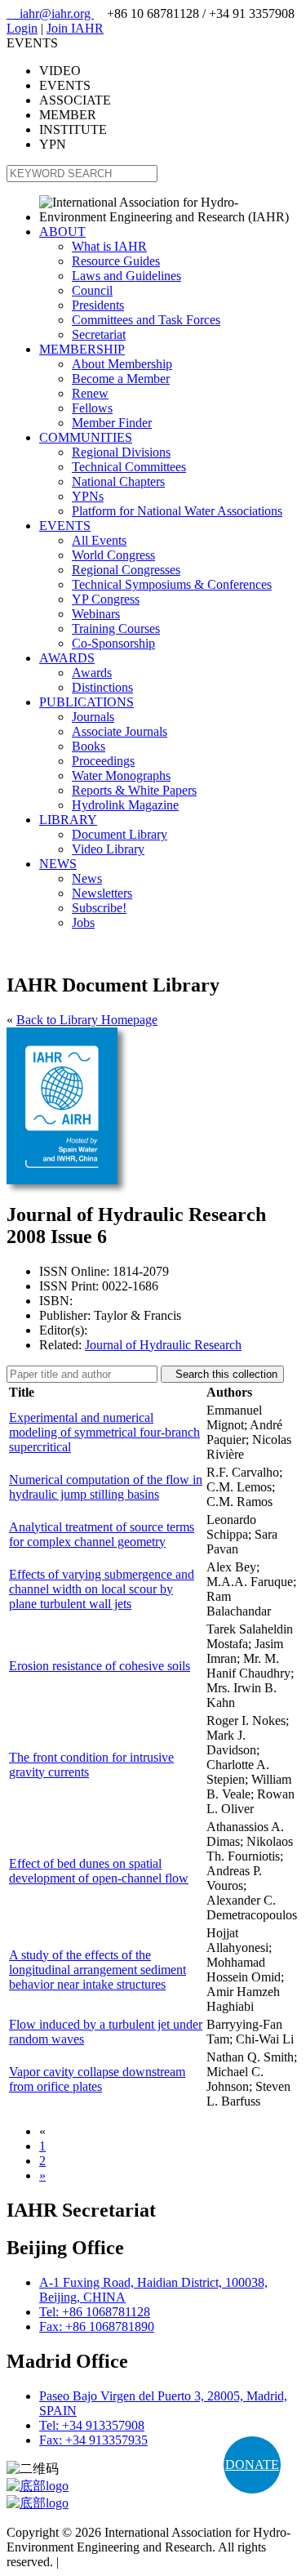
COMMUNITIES (86, 437)
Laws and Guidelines (126, 276)
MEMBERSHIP (82, 349)
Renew (90, 393)
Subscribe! (99, 908)
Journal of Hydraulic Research (163, 1345)
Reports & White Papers (134, 790)
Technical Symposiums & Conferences (172, 584)
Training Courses (116, 628)
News (87, 878)
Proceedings (103, 761)
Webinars (96, 614)
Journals (93, 717)
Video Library (108, 849)
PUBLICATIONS (86, 702)
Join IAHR (75, 28)
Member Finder (112, 423)
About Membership (122, 364)
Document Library (120, 834)
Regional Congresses (126, 570)
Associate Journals (120, 731)
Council (92, 290)
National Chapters (118, 481)
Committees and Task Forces (146, 320)
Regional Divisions (121, 452)
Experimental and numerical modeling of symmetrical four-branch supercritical (104, 1432)
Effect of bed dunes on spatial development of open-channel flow (99, 1871)
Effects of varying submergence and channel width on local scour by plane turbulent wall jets (102, 1589)
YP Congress (106, 599)
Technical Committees (129, 467)
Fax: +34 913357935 (93, 2440)
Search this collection (222, 1374)
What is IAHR (109, 246)
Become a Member (121, 379)
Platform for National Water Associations (177, 511)
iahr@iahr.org (50, 13)
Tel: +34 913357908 (92, 2425)
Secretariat (99, 334)
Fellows (92, 408)
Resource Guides (116, 261)
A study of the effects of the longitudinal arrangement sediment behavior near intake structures (98, 1970)
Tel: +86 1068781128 (95, 2312)
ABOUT (62, 232)
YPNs (88, 496)
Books (89, 746)
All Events (99, 540)
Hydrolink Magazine (125, 805)
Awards (92, 673)
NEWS (58, 864)
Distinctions (102, 687)
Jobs (83, 923)
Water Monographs (121, 775)
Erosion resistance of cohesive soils (100, 1666)
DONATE (252, 2465)
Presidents (98, 305)
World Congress (113, 555)
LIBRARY (68, 820)
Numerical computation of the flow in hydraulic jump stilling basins (106, 1487)
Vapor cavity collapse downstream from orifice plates (97, 2079)
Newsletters (102, 893)
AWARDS (67, 658)
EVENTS (65, 526)
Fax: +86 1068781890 (97, 2326)
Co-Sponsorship (113, 643)
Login (22, 28)
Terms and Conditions (119, 2562)
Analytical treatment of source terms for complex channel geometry (102, 1534)
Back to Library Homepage (87, 1020)
